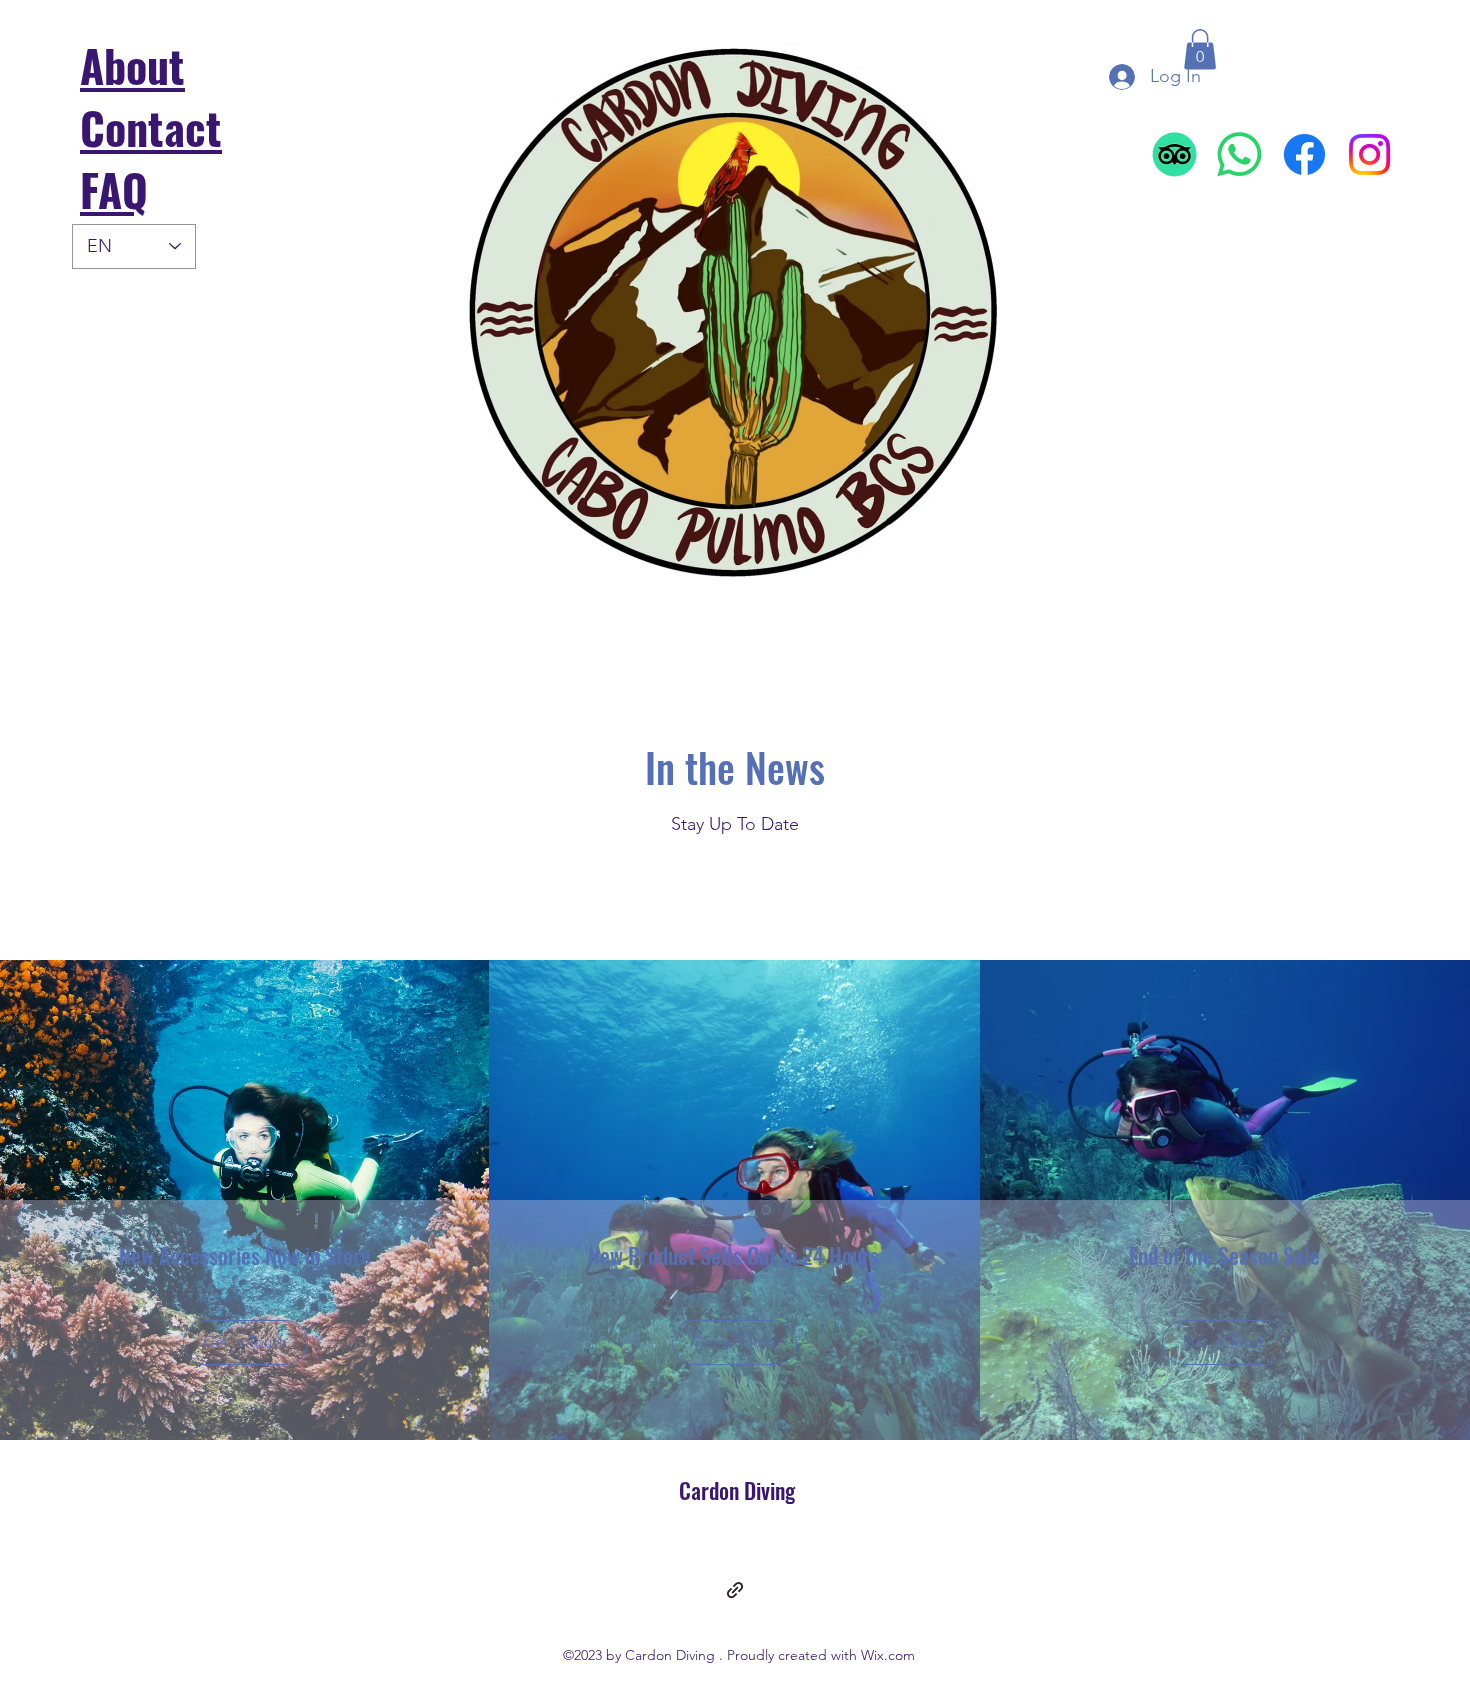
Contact (151, 127)
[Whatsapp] (1239, 154)
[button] (1200, 49)
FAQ (114, 189)
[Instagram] (1369, 154)
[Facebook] (1304, 154)
